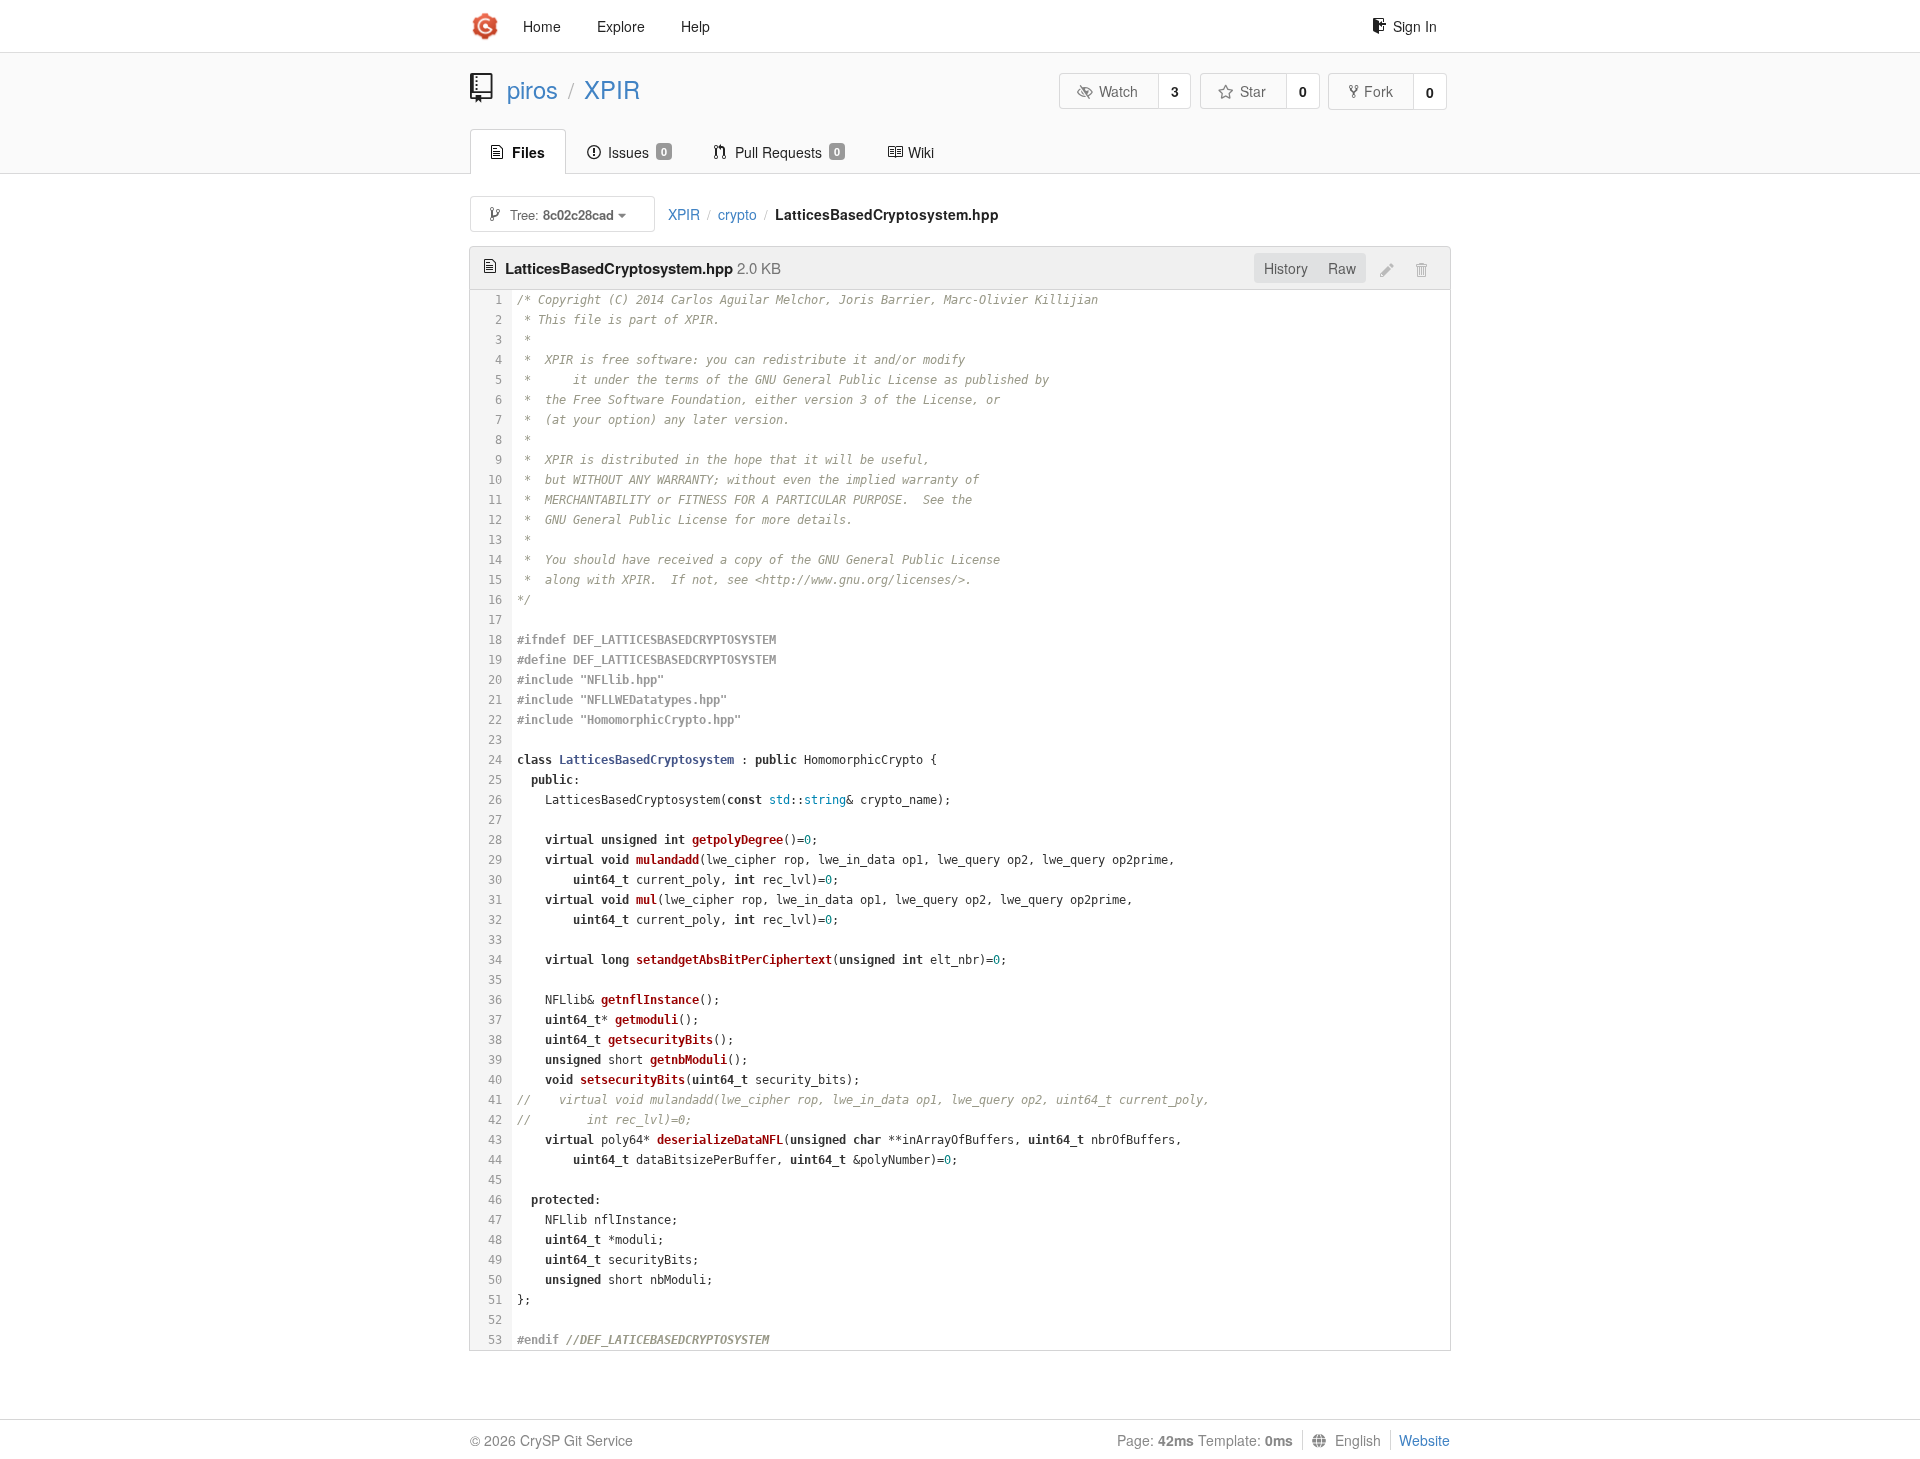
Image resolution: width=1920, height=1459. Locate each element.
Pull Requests (787, 152)
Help (695, 26)
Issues (637, 152)
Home (542, 26)
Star (1253, 91)
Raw (1342, 268)
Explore (621, 26)
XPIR (612, 89)
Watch (1118, 91)
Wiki (921, 152)
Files (528, 152)
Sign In (1415, 26)
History (1286, 268)
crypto (737, 214)
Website (1424, 1440)
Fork (1378, 91)
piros (532, 89)
